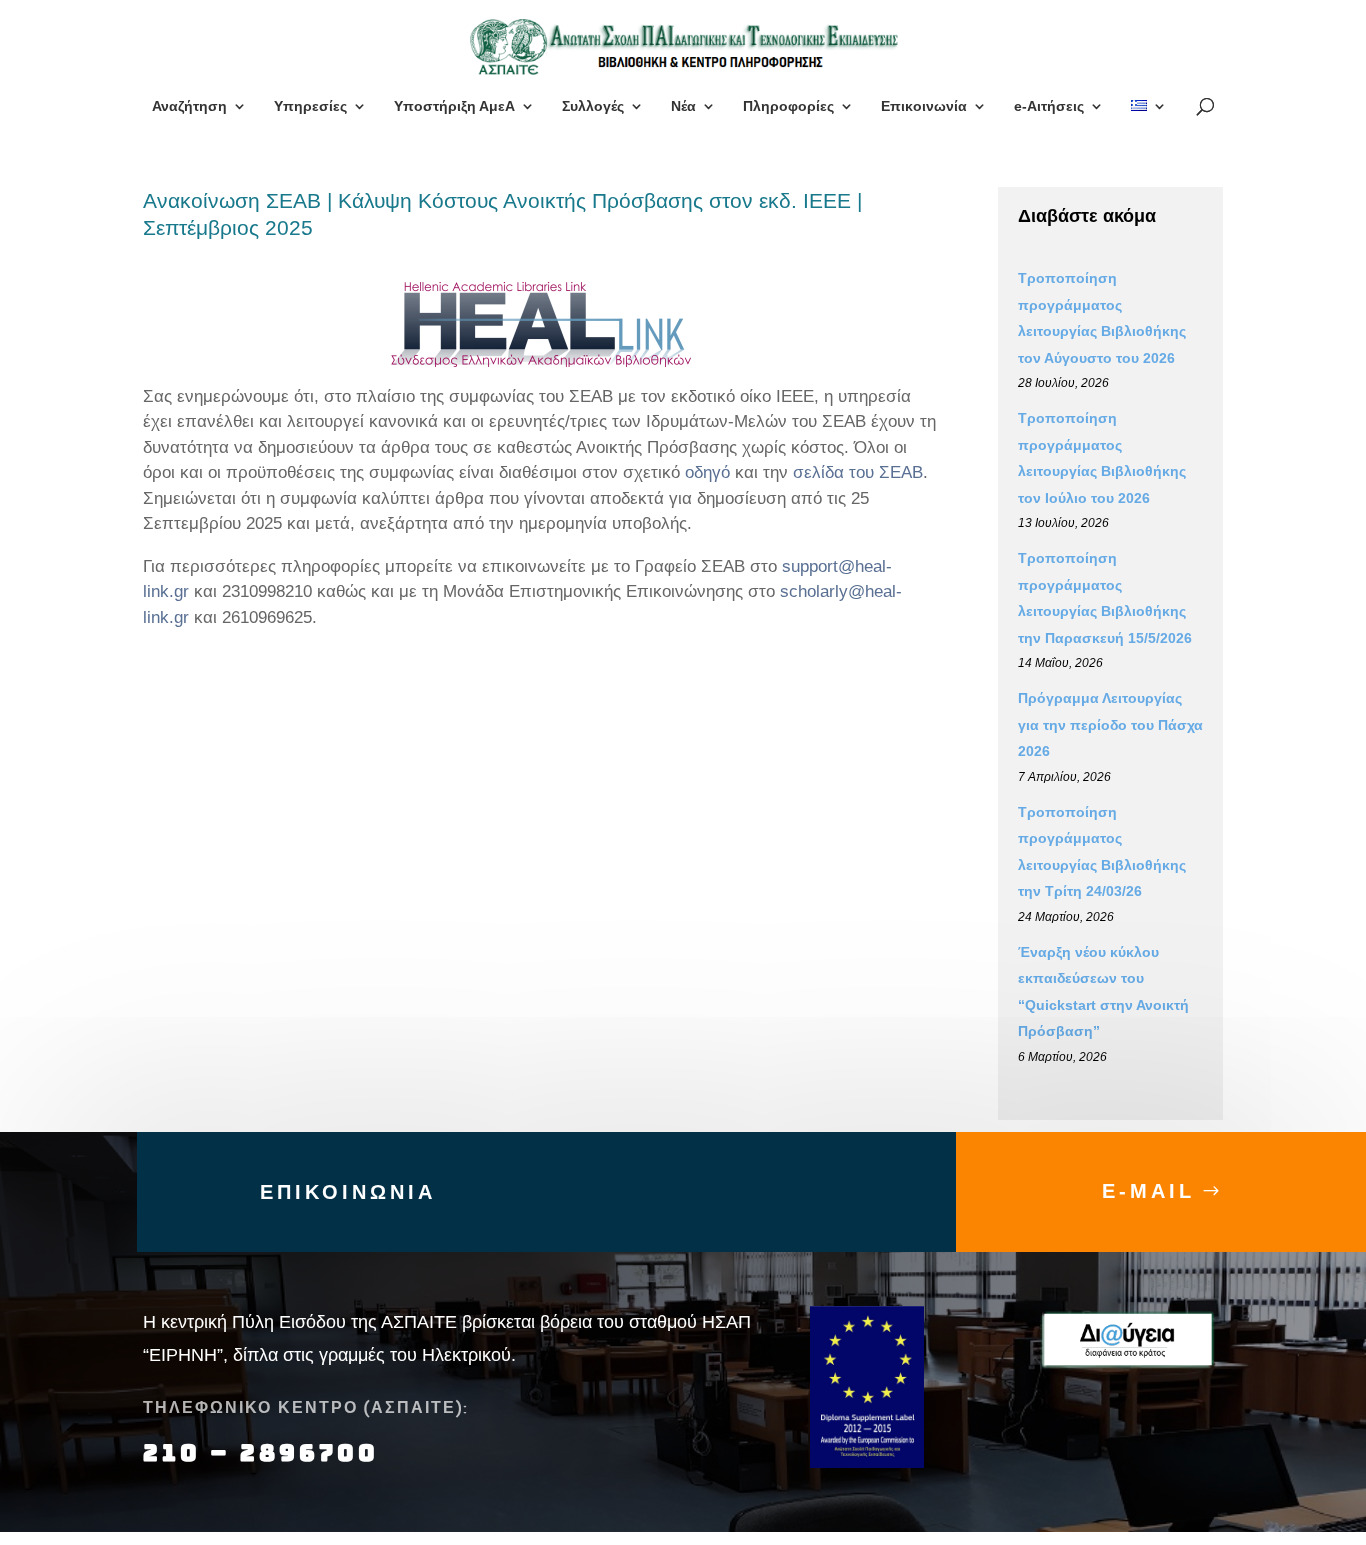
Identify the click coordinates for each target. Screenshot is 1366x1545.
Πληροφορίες (788, 106)
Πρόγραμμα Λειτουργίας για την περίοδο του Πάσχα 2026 (1110, 724)
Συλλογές (593, 106)
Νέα (683, 106)
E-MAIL (1148, 1191)
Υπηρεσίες (310, 106)
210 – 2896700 (265, 1453)
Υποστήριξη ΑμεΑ (454, 106)
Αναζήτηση (189, 106)
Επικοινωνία (924, 106)
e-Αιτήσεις (1049, 106)
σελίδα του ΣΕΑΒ (858, 472)
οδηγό (707, 472)
